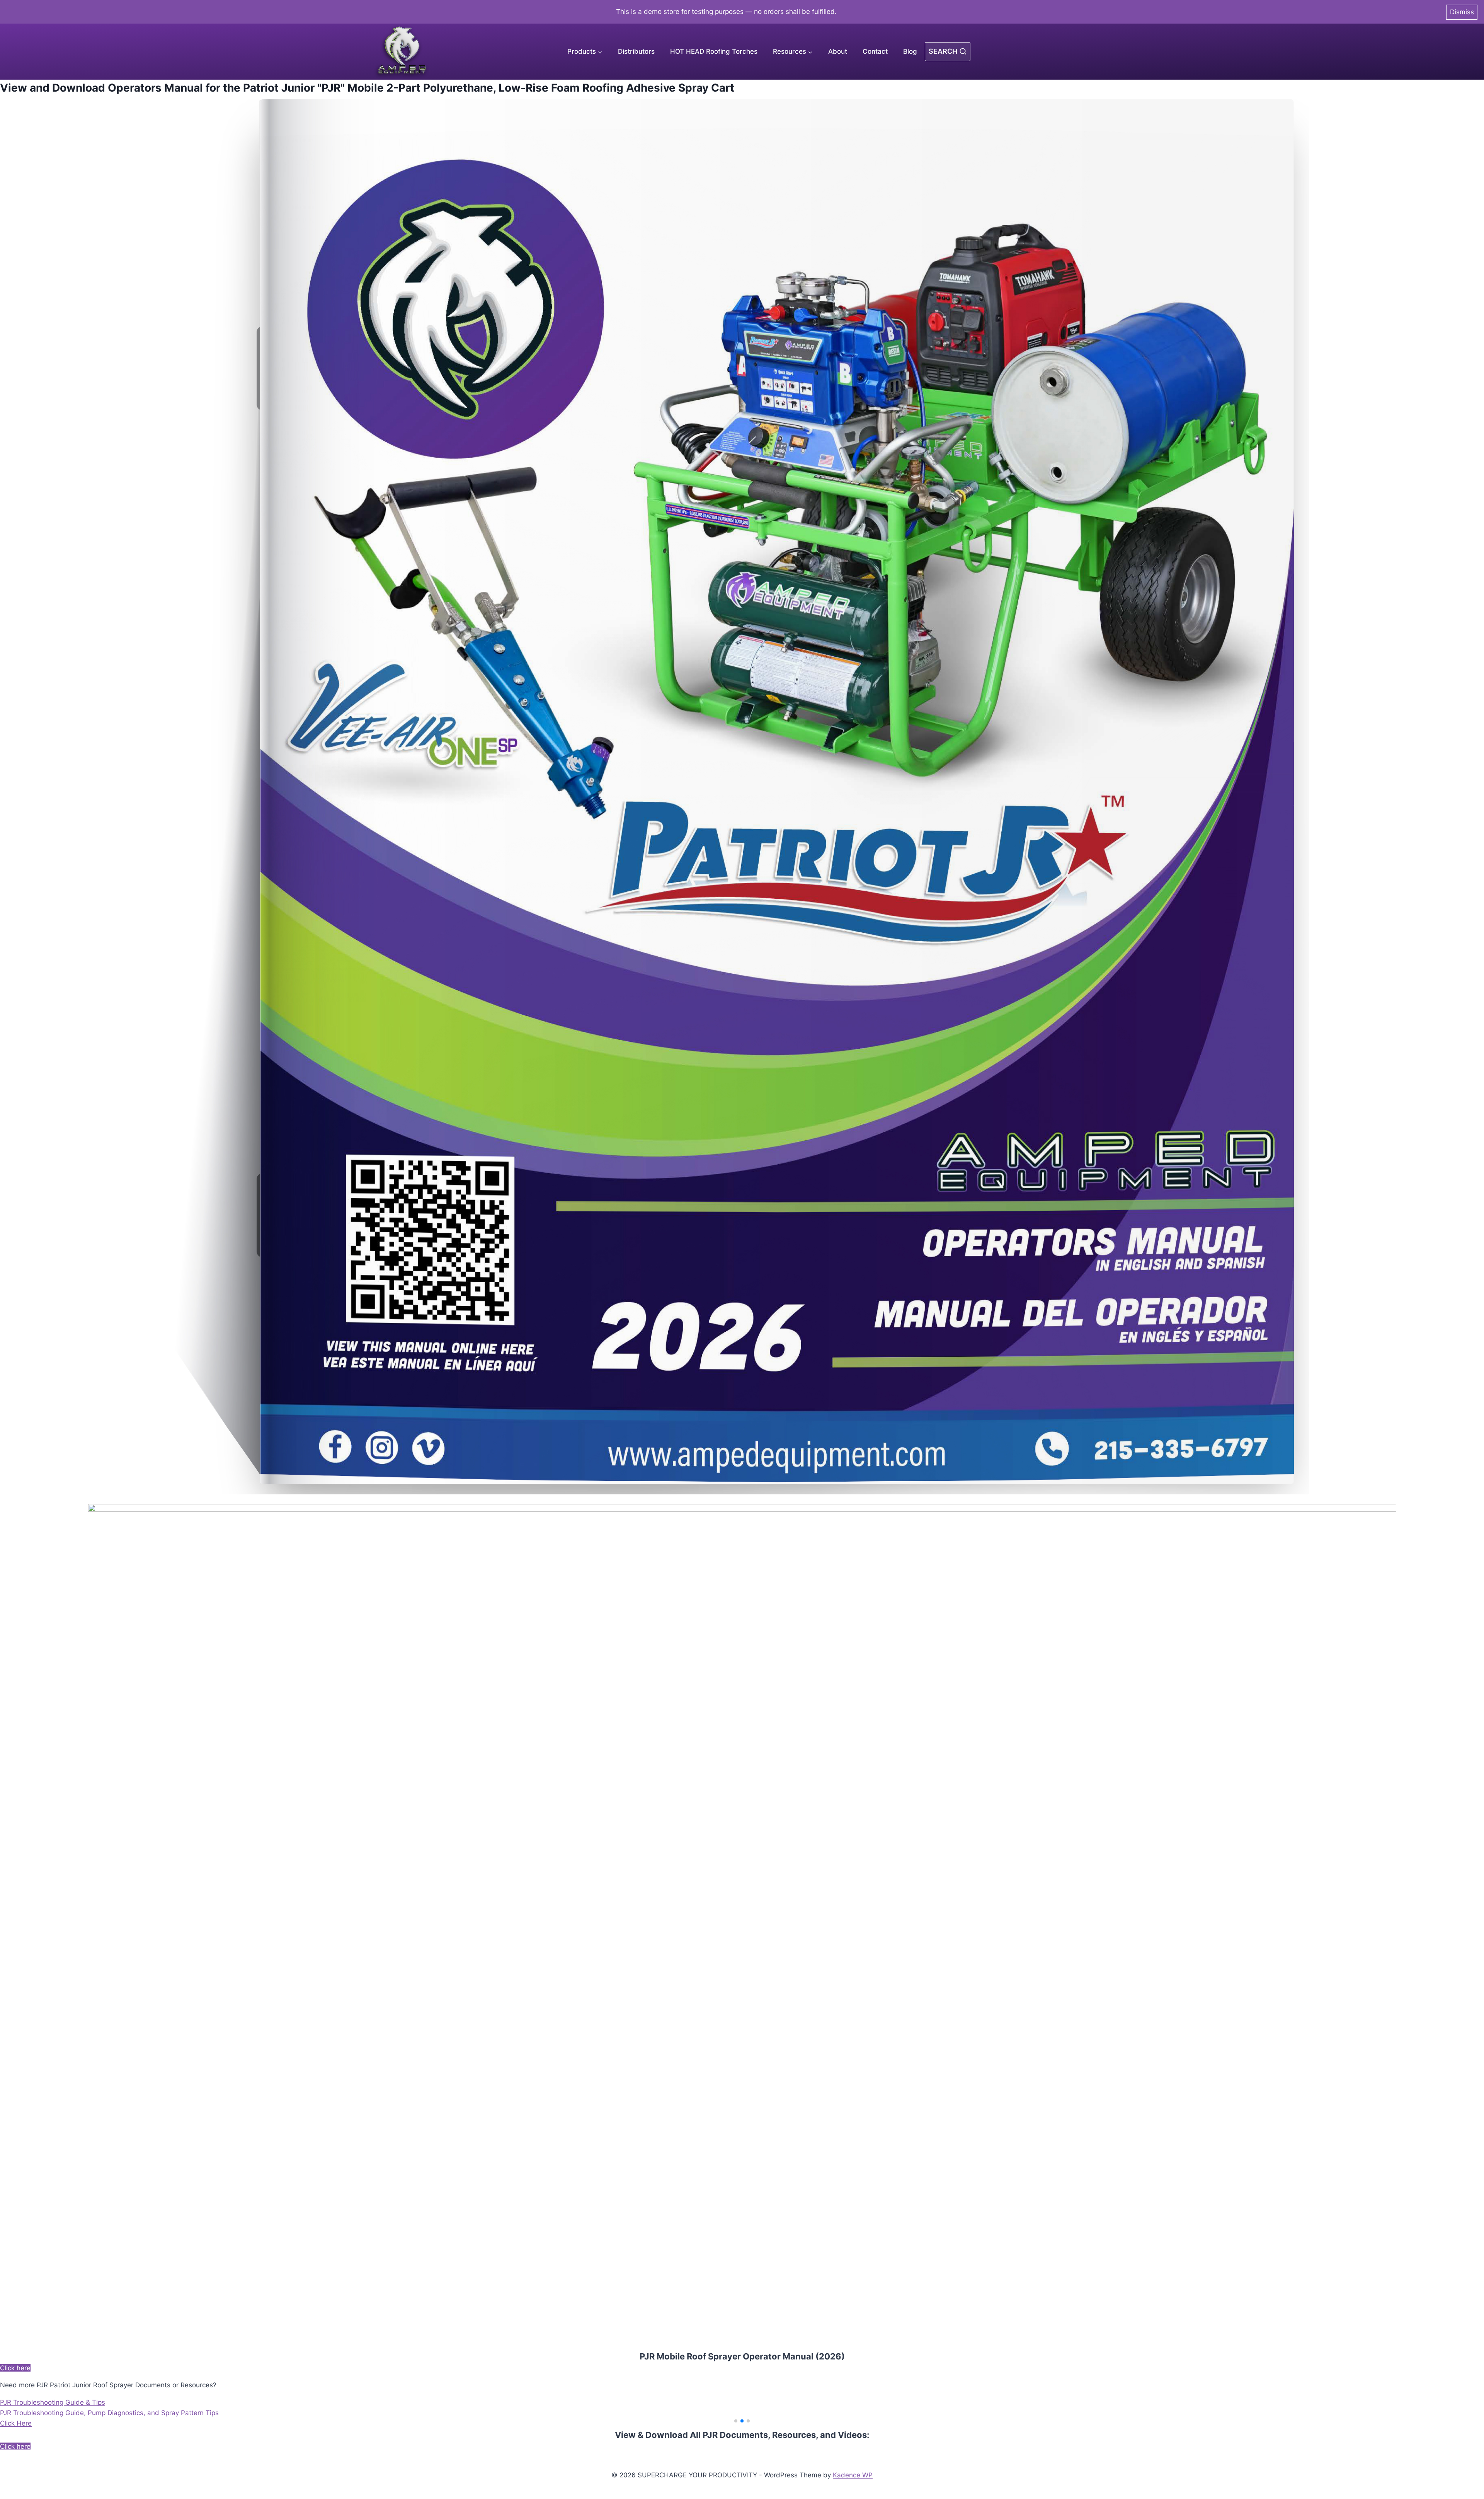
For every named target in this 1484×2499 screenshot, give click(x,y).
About (838, 51)
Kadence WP (853, 2475)
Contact (875, 51)
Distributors (636, 51)
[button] (736, 2421)
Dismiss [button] (1462, 12)
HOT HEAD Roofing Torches (714, 51)
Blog (910, 51)
